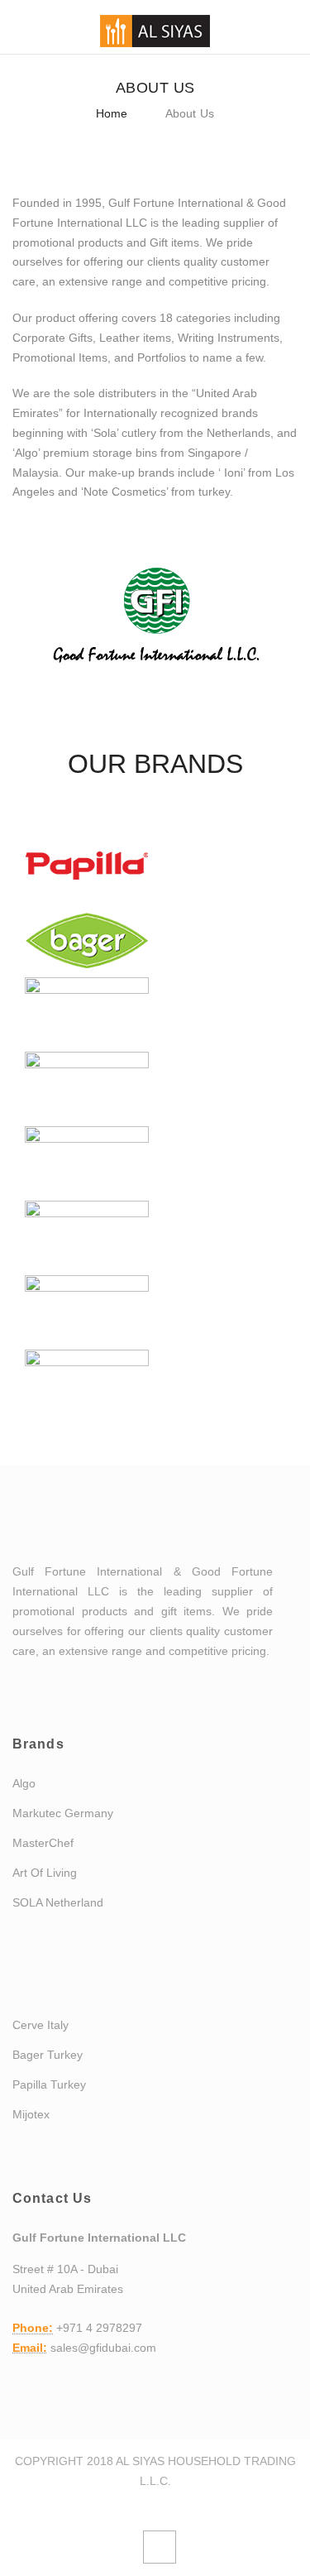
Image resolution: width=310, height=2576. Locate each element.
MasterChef (43, 1843)
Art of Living (45, 1873)
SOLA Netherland (58, 1902)
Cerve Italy (41, 2025)
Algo (24, 1783)
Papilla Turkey (49, 2084)
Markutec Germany (63, 1813)
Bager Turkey (48, 2055)
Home (112, 113)
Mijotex (31, 2114)
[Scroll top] (160, 2547)
